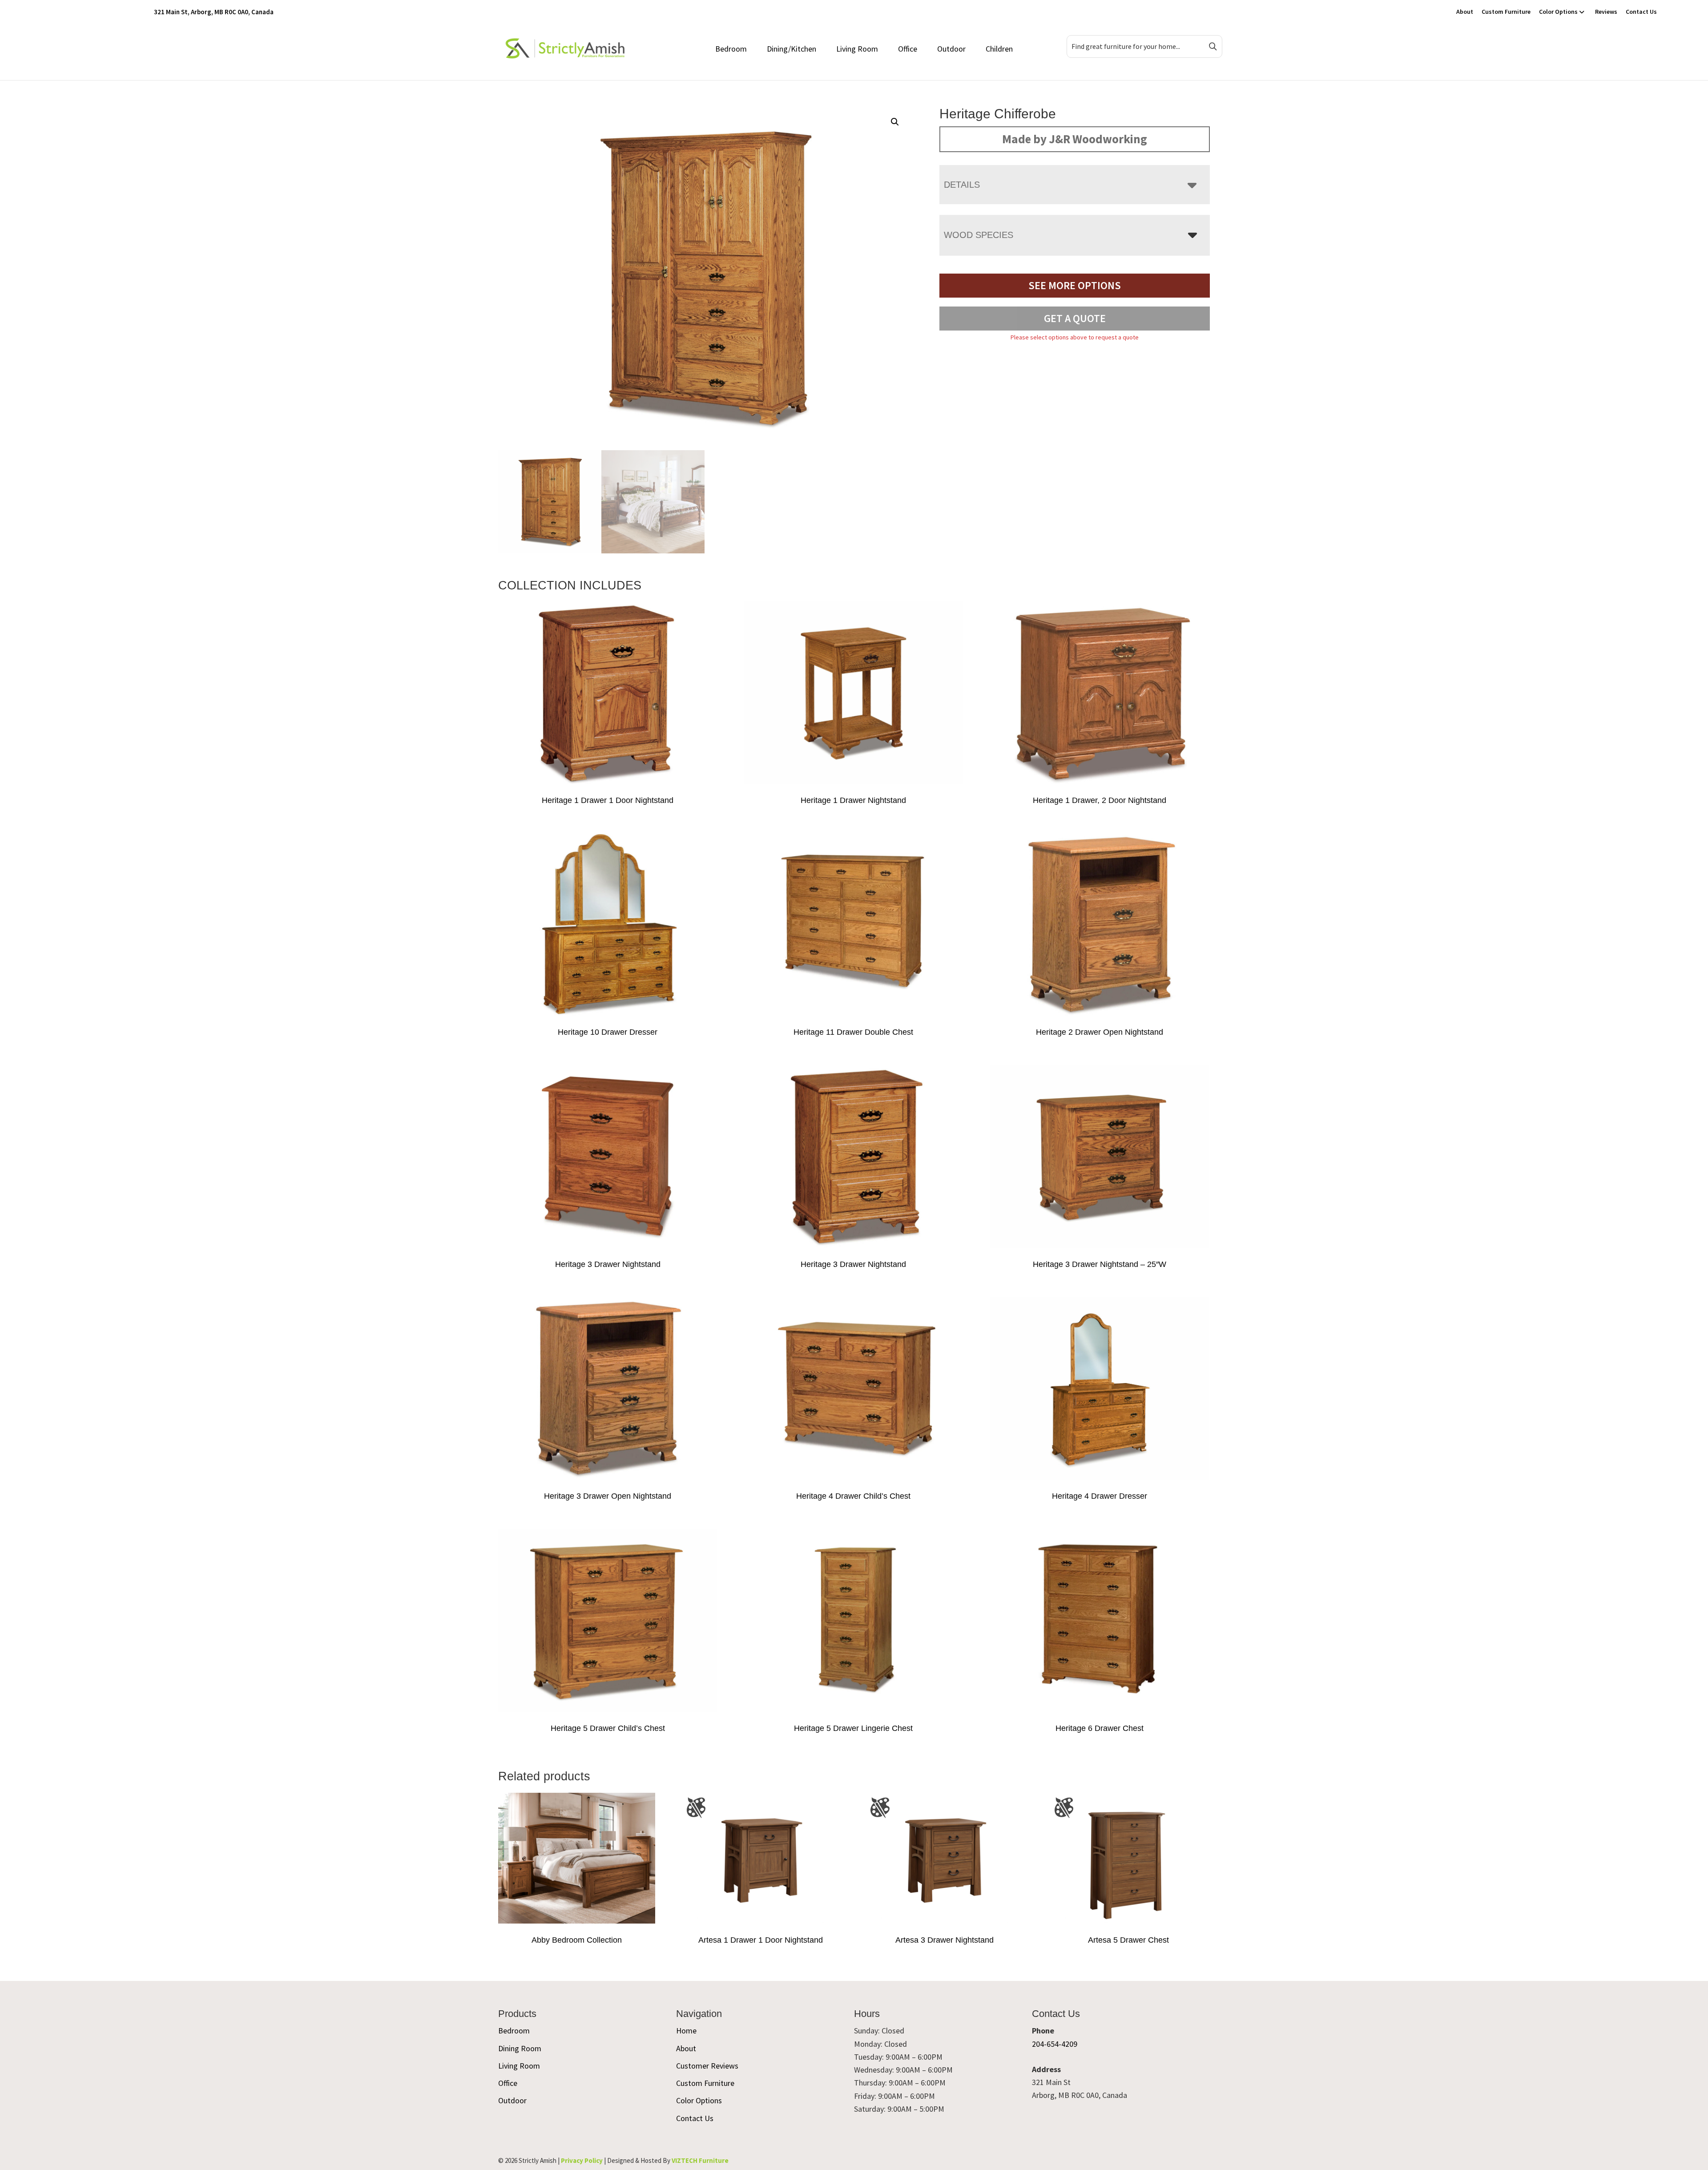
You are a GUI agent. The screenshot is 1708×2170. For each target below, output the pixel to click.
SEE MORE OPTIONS (1075, 285)
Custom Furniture (1506, 12)
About (1465, 12)
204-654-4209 (1055, 2044)
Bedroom (731, 49)
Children (999, 49)
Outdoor (951, 49)
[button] (895, 122)
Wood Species (979, 235)
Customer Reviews (707, 2066)
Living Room (857, 49)
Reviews (1606, 12)
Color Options (1558, 12)
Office (908, 49)
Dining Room (520, 2048)
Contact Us (1641, 12)
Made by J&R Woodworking (1075, 139)
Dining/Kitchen (792, 49)
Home (686, 2031)
